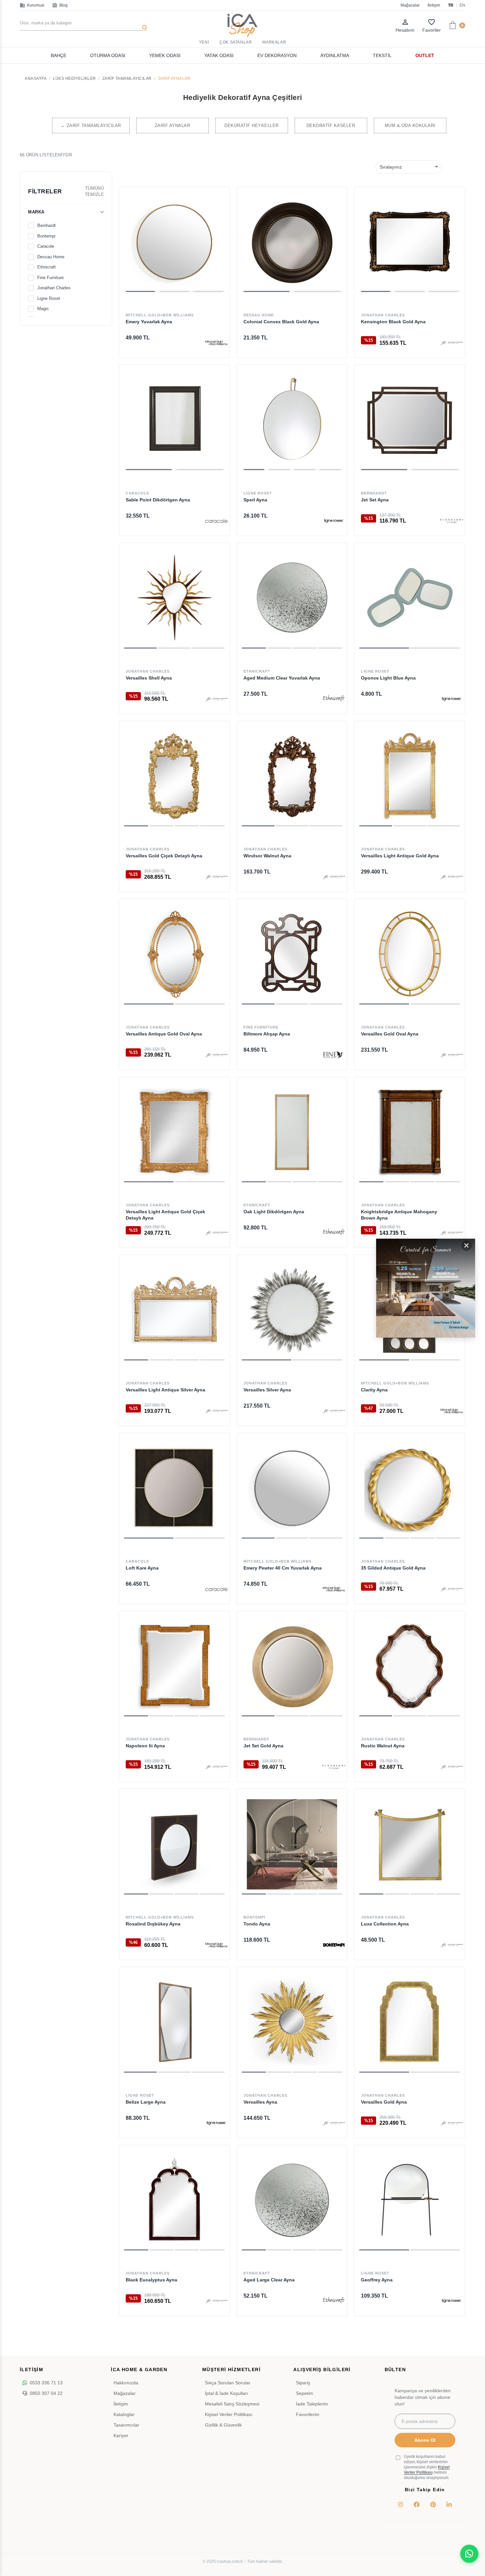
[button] (140, 291)
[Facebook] (417, 2504)
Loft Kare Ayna (142, 1568)
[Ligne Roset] (334, 521)
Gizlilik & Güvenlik (223, 2425)
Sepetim (305, 2393)
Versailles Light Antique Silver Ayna (165, 1390)
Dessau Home (51, 257)
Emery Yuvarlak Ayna (149, 322)
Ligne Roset (49, 298)
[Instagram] (401, 2504)
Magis (43, 309)
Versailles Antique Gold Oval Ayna (164, 1034)
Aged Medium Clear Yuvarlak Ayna (282, 678)
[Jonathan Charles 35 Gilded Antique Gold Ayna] (410, 1488)
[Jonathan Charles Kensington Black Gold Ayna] (410, 242)
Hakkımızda (126, 2383)
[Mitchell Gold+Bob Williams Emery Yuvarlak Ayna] (174, 242)
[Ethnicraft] (334, 699)
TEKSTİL (382, 55)
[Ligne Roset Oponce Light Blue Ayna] (410, 598)
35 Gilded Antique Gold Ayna (393, 1568)
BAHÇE (59, 55)
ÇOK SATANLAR (236, 42)
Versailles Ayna (260, 2102)
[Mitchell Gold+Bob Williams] (216, 343)
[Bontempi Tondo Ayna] (292, 1844)
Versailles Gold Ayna (384, 2102)
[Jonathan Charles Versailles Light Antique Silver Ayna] (174, 1310)
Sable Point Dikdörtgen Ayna (158, 500)
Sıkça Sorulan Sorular (228, 2383)
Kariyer (121, 2435)
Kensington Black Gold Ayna (393, 322)
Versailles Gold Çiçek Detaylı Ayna (164, 856)
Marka (36, 212)
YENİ (204, 42)
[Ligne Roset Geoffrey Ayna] (410, 2200)
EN (462, 5)
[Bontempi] (334, 1945)
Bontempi (46, 236)
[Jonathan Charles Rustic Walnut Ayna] (410, 1666)
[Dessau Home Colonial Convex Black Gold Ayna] (292, 242)
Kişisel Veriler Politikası (229, 2414)
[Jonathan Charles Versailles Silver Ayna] (292, 1310)
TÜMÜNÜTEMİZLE (94, 191)
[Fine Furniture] (334, 1055)
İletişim (434, 5)
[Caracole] (216, 521)
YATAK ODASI (219, 55)
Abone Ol (425, 2440)
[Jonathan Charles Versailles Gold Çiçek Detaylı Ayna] (174, 776)
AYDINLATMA (335, 55)
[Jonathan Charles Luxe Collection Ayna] (410, 1844)
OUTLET (425, 55)
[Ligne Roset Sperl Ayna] (292, 420)
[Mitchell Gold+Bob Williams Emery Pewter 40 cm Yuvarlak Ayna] (292, 1488)
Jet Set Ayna (375, 500)
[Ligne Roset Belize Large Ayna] (174, 2022)
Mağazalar (410, 5)
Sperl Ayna (255, 500)
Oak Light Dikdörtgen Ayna (274, 1212)
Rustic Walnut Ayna (383, 1746)
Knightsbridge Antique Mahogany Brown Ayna (399, 1215)
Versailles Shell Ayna (149, 678)
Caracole (46, 246)
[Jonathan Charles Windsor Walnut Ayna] (292, 776)
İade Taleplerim (312, 2404)
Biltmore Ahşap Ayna (267, 1034)
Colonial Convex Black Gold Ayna (281, 322)
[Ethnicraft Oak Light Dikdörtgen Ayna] (292, 1132)
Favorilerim (308, 2414)
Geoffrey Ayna (377, 2280)
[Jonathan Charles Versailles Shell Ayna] (174, 598)
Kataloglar (124, 2414)
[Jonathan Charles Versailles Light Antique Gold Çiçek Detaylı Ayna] (174, 1132)
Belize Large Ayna (146, 2102)
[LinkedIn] (449, 2504)
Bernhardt (47, 225)
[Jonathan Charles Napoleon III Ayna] (174, 1666)
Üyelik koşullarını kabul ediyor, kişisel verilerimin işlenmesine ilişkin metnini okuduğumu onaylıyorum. (427, 2467)
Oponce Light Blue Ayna (388, 678)
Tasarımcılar (126, 2425)
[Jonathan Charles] (452, 343)
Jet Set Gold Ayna (263, 1746)
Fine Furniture (50, 278)
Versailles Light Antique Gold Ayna (400, 856)
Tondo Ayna (257, 1924)
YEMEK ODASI (165, 55)
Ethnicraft (47, 267)
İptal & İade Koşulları (226, 2393)
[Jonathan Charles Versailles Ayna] (292, 2022)
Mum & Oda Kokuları (410, 126)
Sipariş (303, 2383)
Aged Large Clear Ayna (269, 2280)
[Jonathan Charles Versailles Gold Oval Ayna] (410, 954)
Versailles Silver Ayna (267, 1390)
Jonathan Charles (54, 288)
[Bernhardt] (452, 521)
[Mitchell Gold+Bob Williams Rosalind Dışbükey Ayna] (174, 1844)
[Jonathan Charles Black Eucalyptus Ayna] (174, 2200)
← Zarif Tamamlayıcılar (91, 126)
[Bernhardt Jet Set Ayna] (410, 420)
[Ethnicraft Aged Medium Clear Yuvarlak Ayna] (292, 598)
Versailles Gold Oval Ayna (390, 1034)
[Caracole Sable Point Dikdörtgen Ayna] (174, 420)
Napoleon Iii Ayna (145, 1746)
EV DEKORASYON (277, 55)
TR (451, 5)
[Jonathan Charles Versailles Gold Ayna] (410, 2022)
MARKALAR (274, 42)
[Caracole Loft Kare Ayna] (174, 1488)
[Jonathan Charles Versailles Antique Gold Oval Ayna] (174, 954)
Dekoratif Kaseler (331, 126)
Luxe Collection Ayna (385, 1924)
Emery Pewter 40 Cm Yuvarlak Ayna (283, 1568)
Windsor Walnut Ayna (267, 856)
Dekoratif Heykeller (252, 126)
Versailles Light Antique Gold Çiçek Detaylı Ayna (165, 1215)
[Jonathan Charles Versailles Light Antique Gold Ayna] (410, 776)
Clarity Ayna (374, 1390)
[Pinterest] (433, 2504)
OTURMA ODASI (108, 55)
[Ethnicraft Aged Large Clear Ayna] (292, 2200)
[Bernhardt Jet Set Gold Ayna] (292, 1666)
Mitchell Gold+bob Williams (160, 315)
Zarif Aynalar (173, 126)
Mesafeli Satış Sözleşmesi (232, 2404)
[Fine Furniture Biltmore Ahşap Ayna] (292, 954)
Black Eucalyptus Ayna (151, 2280)
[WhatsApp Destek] (469, 2554)
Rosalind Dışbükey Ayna (153, 1924)
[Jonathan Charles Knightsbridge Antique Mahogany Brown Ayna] (410, 1132)
